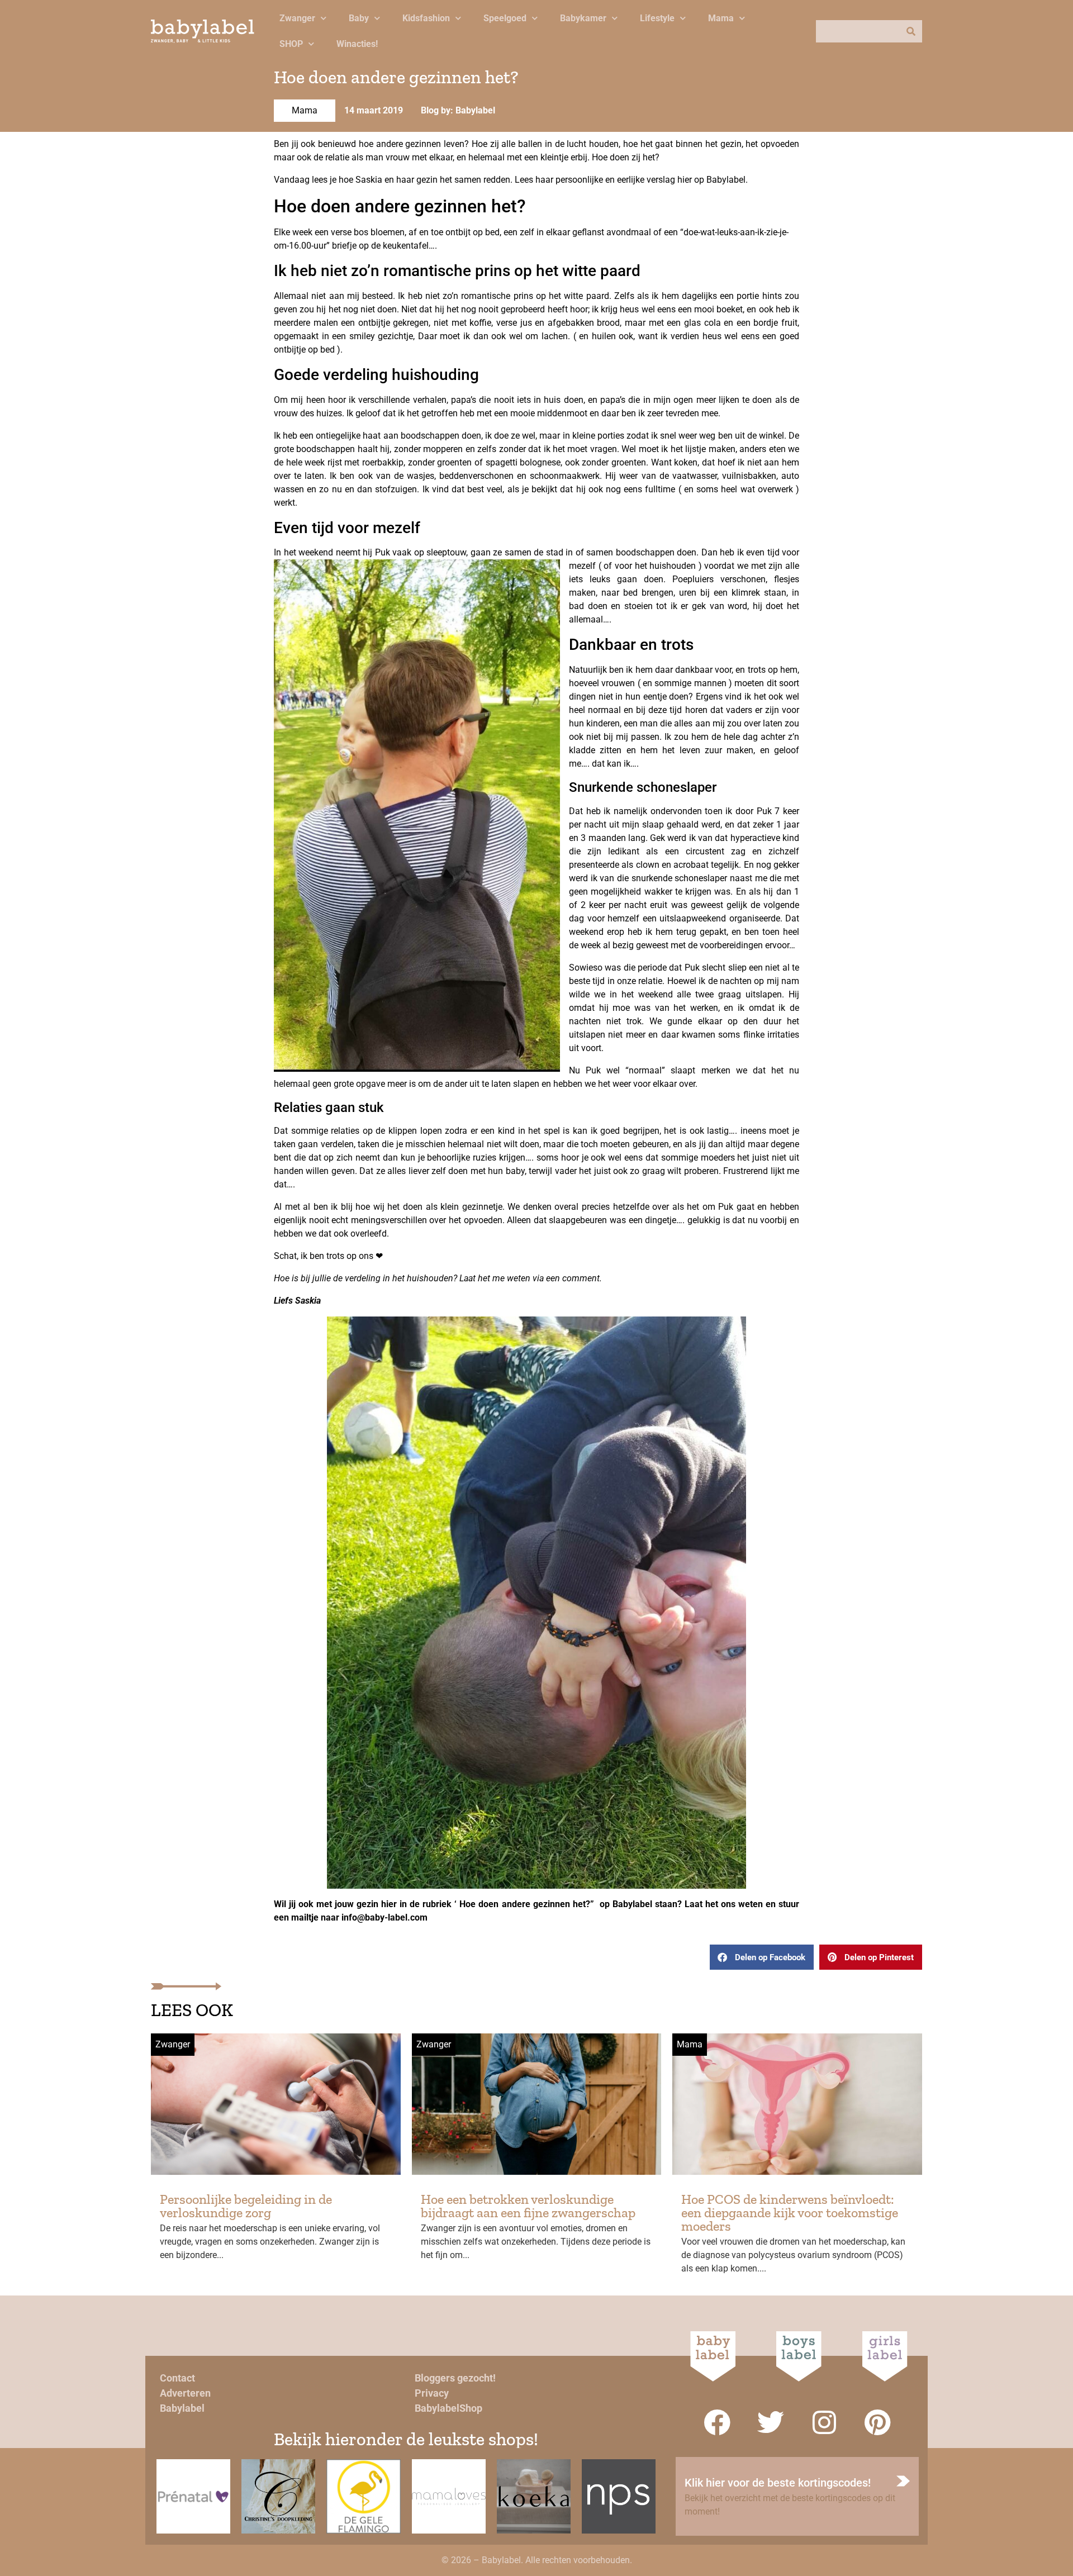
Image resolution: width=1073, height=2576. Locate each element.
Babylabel (182, 2408)
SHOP (291, 44)
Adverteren (185, 2393)
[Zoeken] (911, 31)
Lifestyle (657, 18)
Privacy (432, 2393)
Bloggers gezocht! (455, 2378)
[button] (762, 1957)
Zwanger (297, 18)
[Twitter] (771, 2422)
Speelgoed (505, 18)
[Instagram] (824, 2422)
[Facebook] (717, 2422)
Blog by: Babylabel (458, 110)
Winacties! (357, 44)
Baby (359, 18)
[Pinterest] (878, 2422)
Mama (721, 18)
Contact (177, 2378)
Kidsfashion (426, 18)
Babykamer (583, 18)
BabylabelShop (448, 2408)
